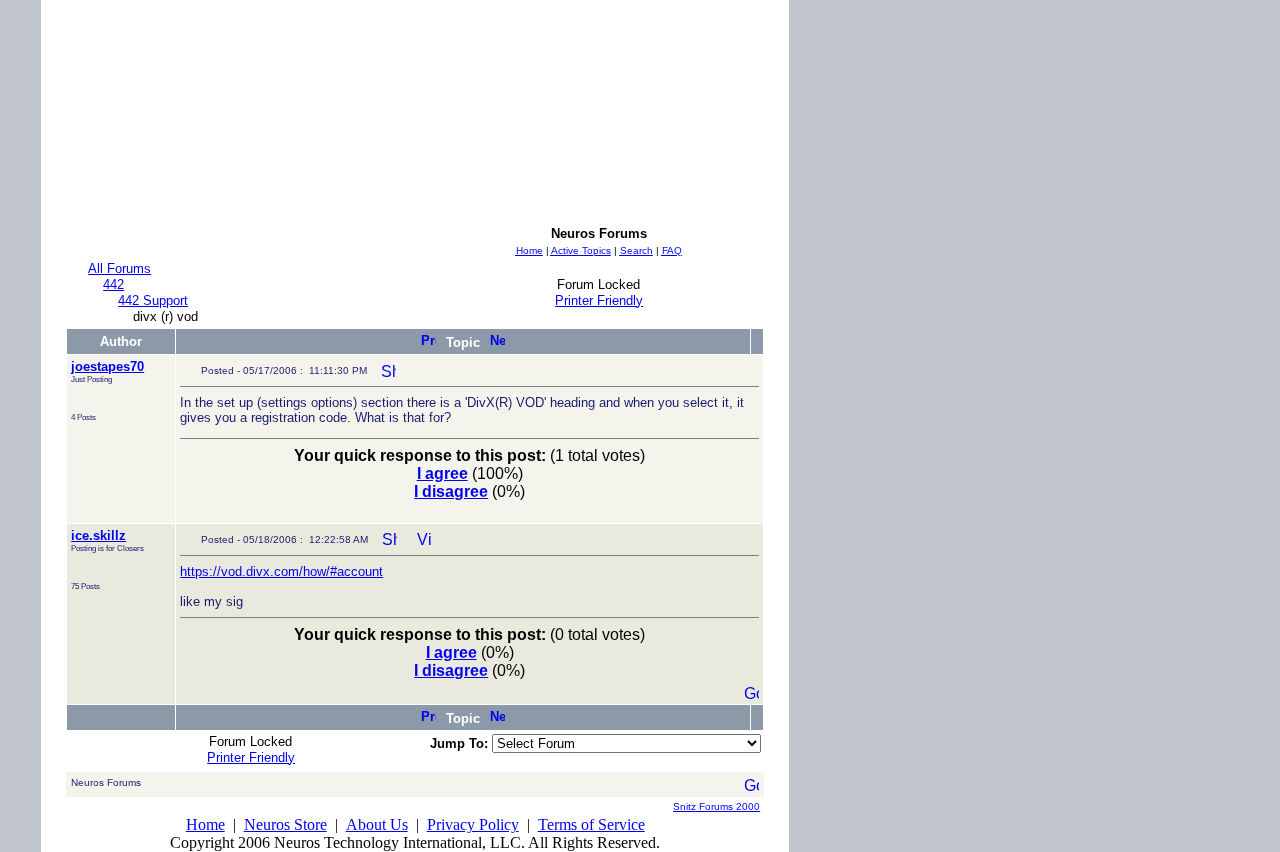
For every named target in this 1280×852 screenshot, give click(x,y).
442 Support (153, 300)
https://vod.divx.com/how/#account (281, 571)
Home (205, 824)
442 (113, 284)
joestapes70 (107, 366)
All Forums (119, 268)
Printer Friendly (599, 300)
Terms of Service (591, 824)
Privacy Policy (473, 824)
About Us (377, 824)
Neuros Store (285, 824)
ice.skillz (98, 535)
